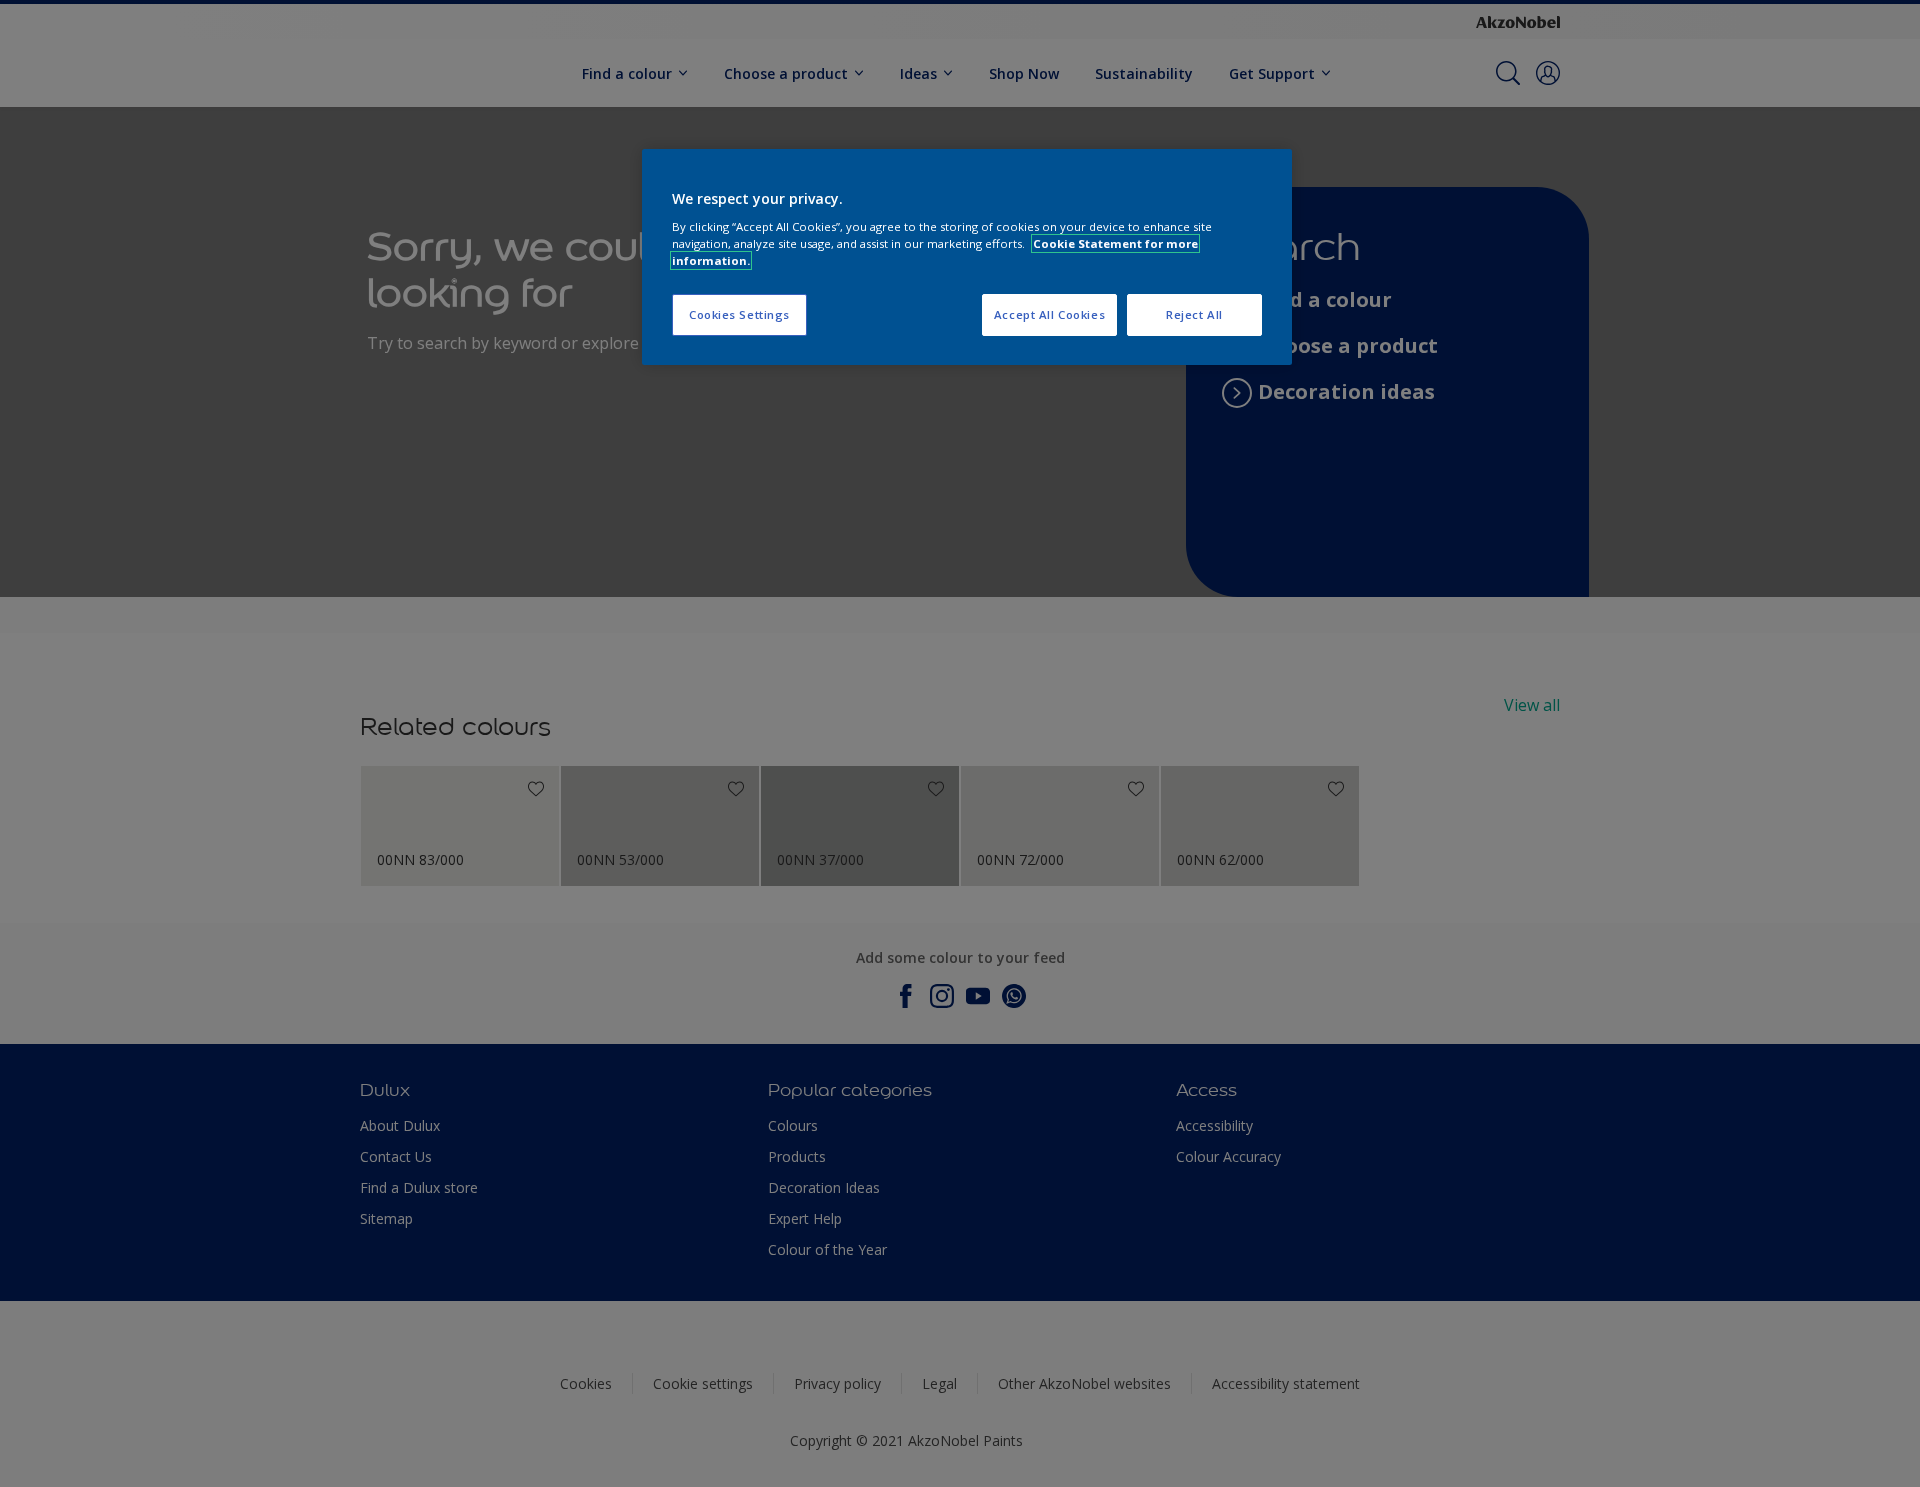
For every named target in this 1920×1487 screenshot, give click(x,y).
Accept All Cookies (1049, 314)
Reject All (1194, 314)
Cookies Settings (739, 314)
